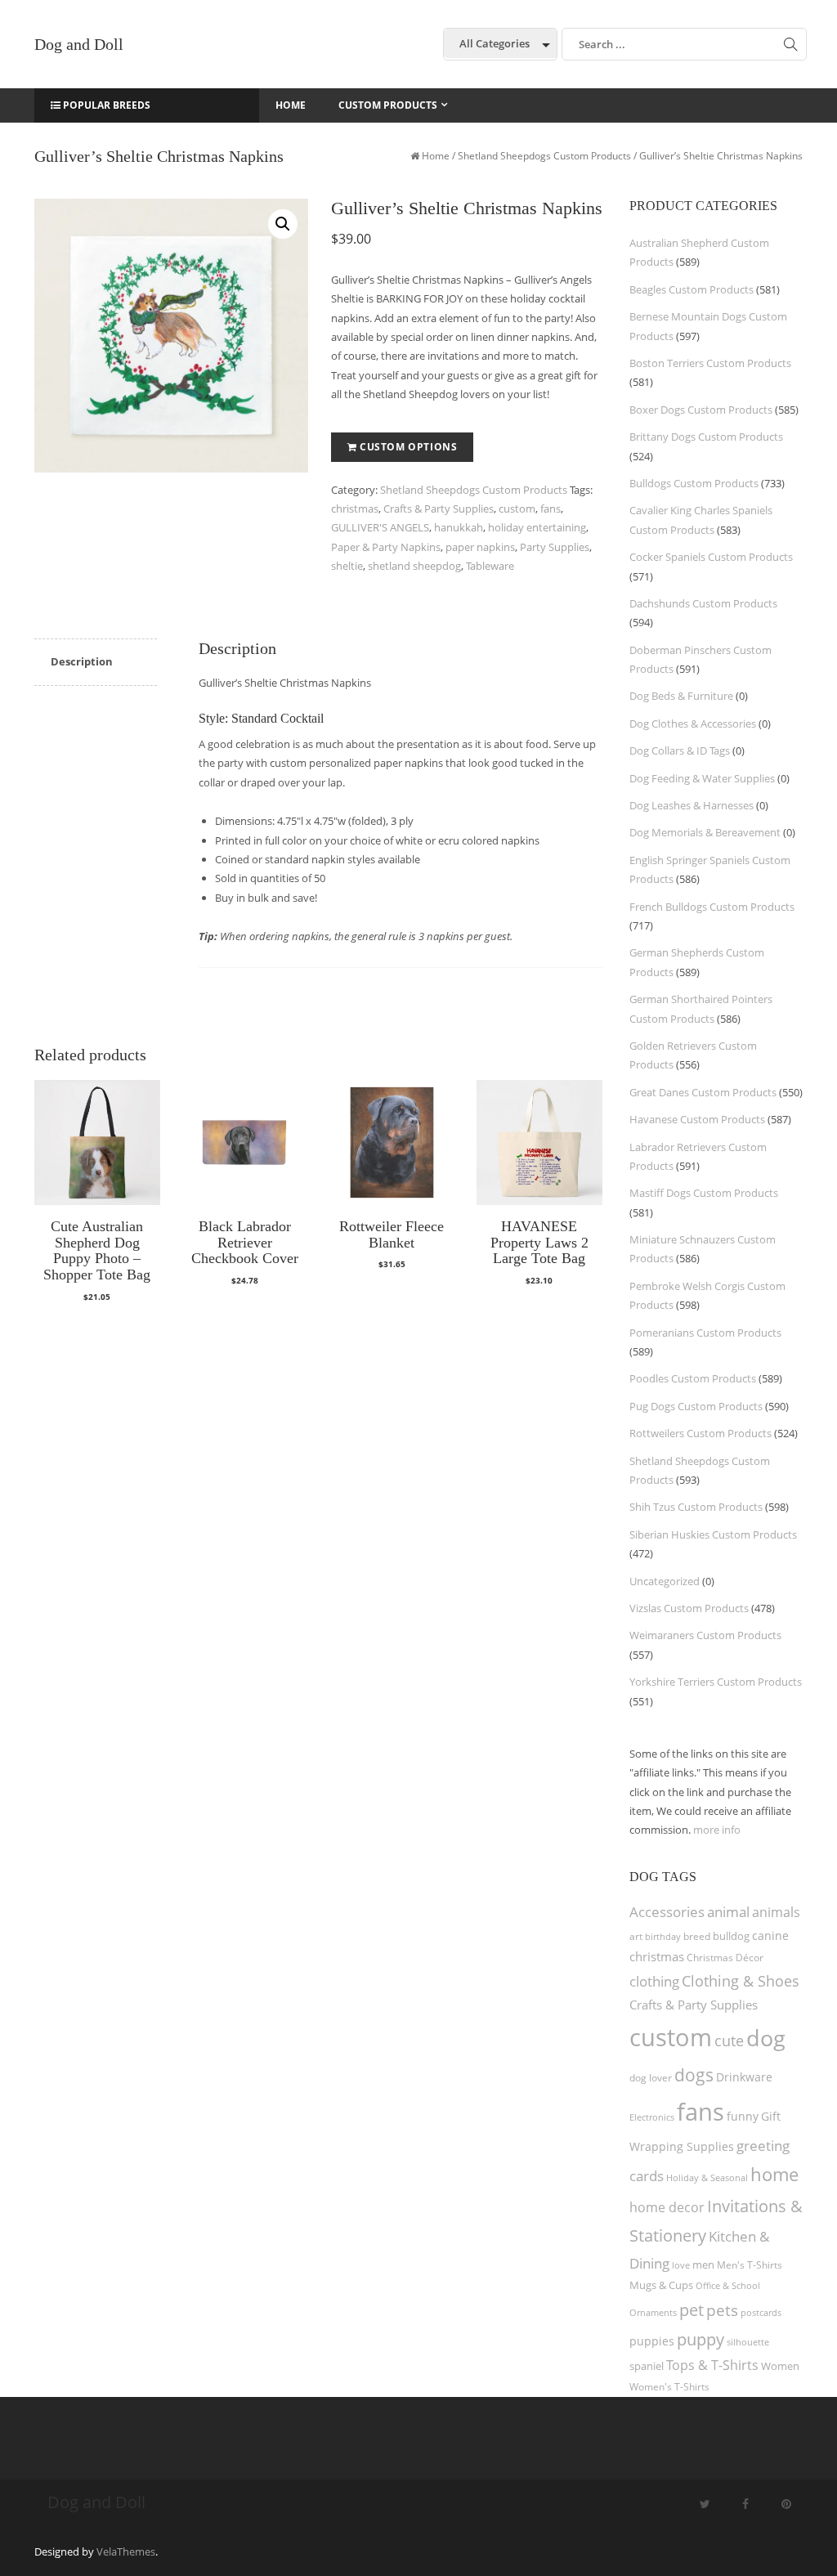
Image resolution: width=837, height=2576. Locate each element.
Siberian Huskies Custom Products (713, 1534)
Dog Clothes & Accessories (693, 724)
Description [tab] (82, 661)
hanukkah (459, 527)
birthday (663, 1936)
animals (776, 1912)
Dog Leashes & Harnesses (692, 805)
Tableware (490, 566)
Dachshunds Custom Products (703, 603)
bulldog (731, 1936)
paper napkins (480, 547)
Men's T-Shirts (750, 2265)
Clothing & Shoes (741, 1981)
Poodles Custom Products (693, 1378)
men (703, 2265)
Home (436, 156)
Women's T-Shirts (669, 2387)
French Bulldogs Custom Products (712, 907)
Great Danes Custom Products (703, 1092)
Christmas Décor (725, 1958)
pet (692, 2310)
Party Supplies (555, 547)
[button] (283, 224)
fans (551, 508)
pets (722, 2310)
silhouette (748, 2342)
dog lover (651, 2078)
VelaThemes (126, 2551)
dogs (694, 2074)
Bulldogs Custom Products (694, 483)
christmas (355, 508)
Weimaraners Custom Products (705, 1635)
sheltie (347, 566)
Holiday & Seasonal (707, 2177)
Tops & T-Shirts (712, 2365)
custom (517, 508)
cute (729, 2041)
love (681, 2265)
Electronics (652, 2117)
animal (728, 1912)
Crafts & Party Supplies (439, 508)
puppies (652, 2341)
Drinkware (744, 2077)
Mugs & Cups (661, 2285)
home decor (667, 2207)
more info (717, 1830)
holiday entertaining (537, 527)
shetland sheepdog (414, 566)
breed (697, 1936)
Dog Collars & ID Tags (680, 750)
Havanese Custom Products (697, 1119)
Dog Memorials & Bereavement (705, 832)
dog (766, 2038)
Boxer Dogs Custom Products (701, 410)
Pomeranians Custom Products (705, 1333)
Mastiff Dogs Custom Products (704, 1193)
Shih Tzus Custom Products (696, 1507)
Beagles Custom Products (692, 289)
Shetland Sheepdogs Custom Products (544, 156)
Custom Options (408, 447)
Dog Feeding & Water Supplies (702, 778)
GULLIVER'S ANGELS (380, 527)
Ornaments (653, 2312)
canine (770, 1935)
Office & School (728, 2286)
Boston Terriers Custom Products (710, 363)
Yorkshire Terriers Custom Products (716, 1682)
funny (743, 2116)
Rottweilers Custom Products (700, 1433)
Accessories (667, 1912)
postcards (761, 2312)
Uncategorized (665, 1581)
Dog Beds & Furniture (681, 696)
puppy (700, 2339)
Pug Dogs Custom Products (696, 1406)
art (636, 1936)
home (774, 2174)
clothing (654, 1981)
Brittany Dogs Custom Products (706, 437)
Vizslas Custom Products (689, 1608)
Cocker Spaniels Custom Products (711, 557)
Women (780, 2366)
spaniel (647, 2366)
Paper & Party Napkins (386, 547)
